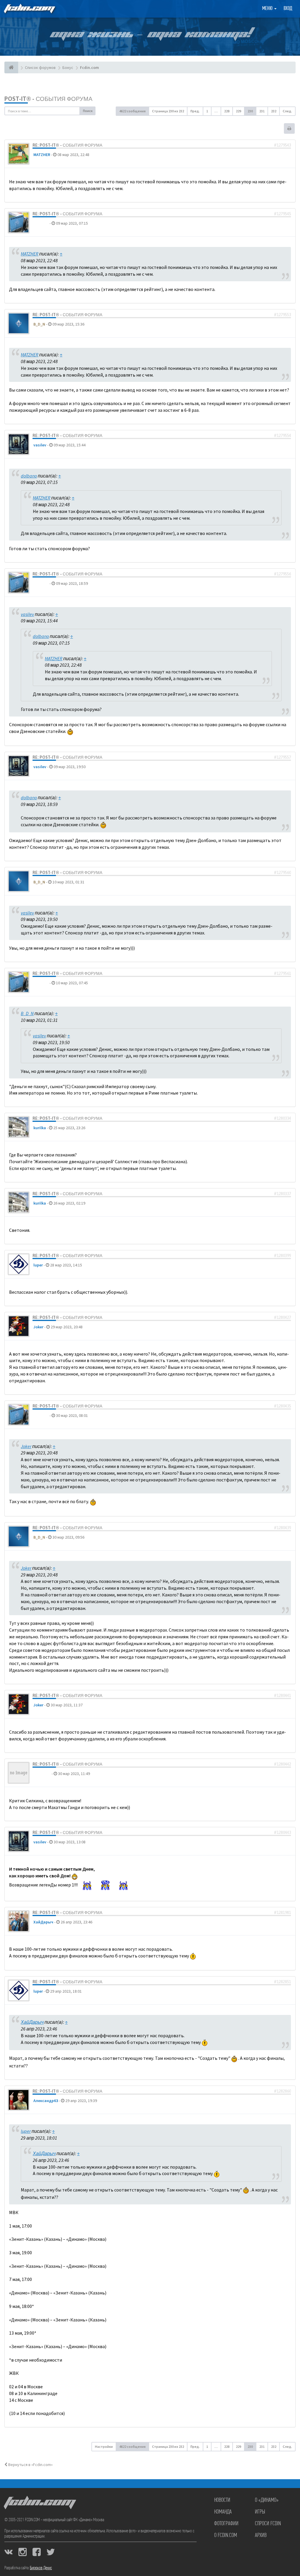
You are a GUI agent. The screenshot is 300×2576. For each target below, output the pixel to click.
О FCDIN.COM (226, 2536)
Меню (268, 9)
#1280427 (282, 1317)
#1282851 (282, 1982)
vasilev (40, 445)
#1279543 (282, 145)
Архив (261, 2536)
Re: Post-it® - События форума (67, 145)
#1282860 (282, 2091)
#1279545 (282, 214)
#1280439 (282, 1528)
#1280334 (282, 1118)
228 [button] (227, 111)
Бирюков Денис (41, 2568)
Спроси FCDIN (268, 2524)
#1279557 (282, 757)
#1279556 (282, 574)
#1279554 (282, 436)
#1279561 (282, 973)
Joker (38, 1327)
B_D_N (39, 324)
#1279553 (282, 315)
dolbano (41, 223)
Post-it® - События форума (48, 99)
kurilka (40, 1128)
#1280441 (282, 1696)
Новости (222, 2500)
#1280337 (282, 1194)
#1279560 (282, 873)
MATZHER (42, 155)
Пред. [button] (195, 111)
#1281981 (282, 1913)
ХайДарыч (43, 1922)
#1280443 (282, 1833)
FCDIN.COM (29, 9)
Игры (260, 2512)
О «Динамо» (267, 2500)
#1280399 (282, 1256)
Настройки (104, 2447)
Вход (288, 9)
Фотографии (226, 2524)
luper (38, 1265)
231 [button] (262, 111)
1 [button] (207, 111)
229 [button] (238, 111)
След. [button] (287, 111)
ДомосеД (42, 1774)
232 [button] (274, 111)
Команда (223, 2512)
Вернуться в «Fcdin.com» (30, 2465)
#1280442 (282, 1764)
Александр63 (46, 2101)
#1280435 (282, 1406)
